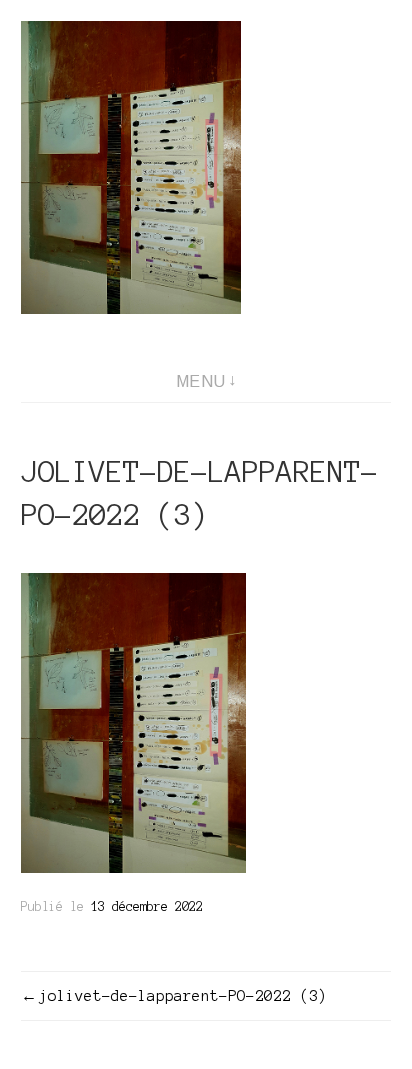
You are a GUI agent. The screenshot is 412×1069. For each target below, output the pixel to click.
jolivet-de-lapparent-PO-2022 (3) (183, 996)
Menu (201, 381)
